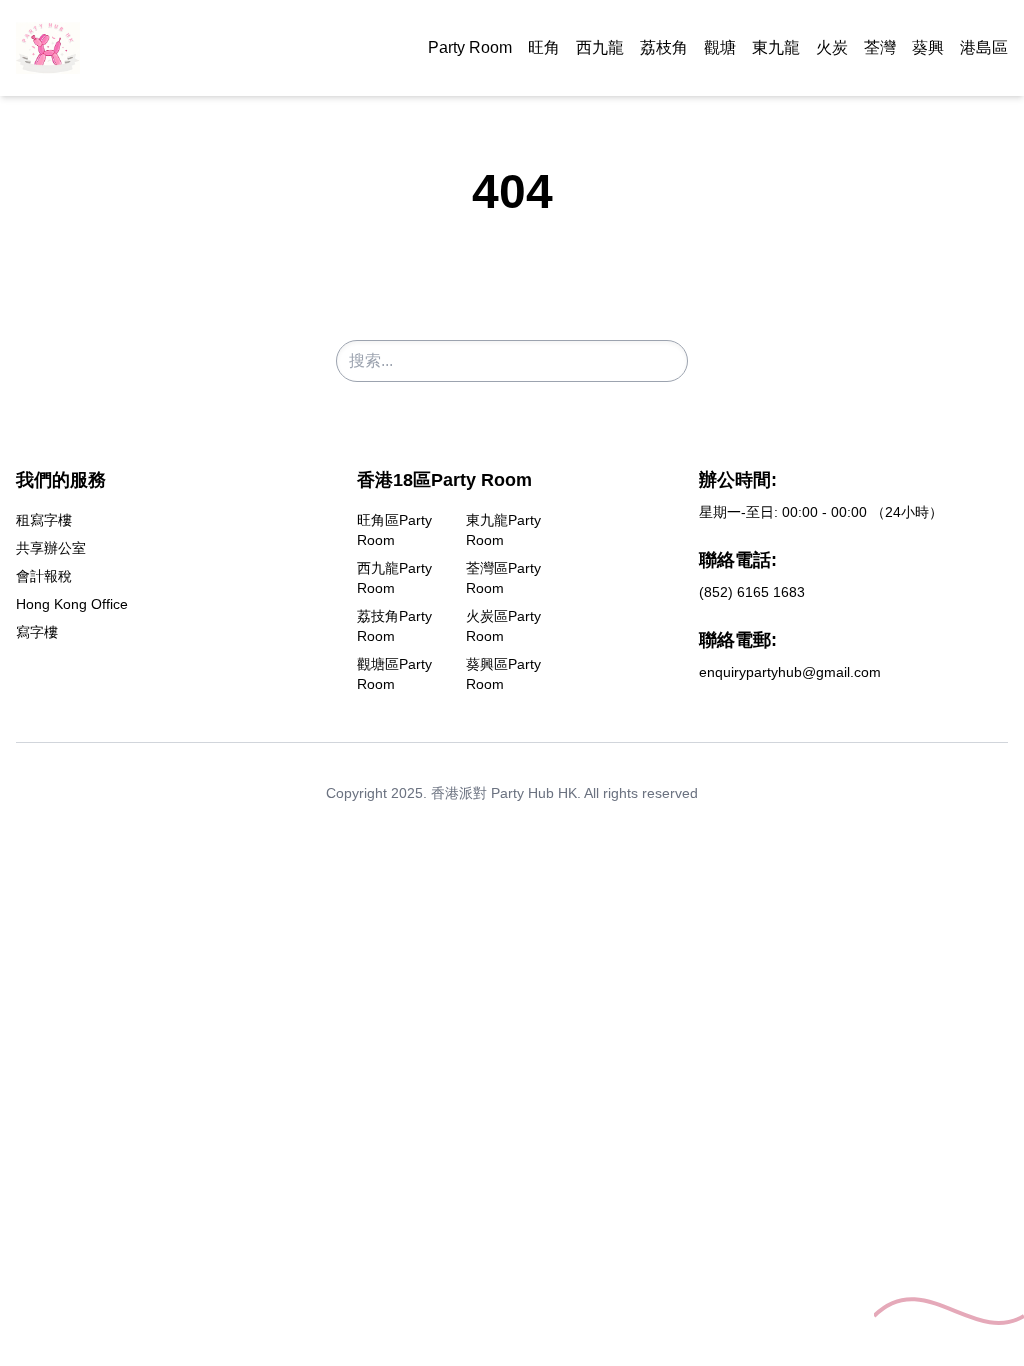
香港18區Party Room (444, 480)
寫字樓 (37, 632)
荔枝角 (664, 47)
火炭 (832, 47)
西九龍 (600, 47)
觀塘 (720, 47)
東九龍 (776, 47)
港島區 (984, 47)
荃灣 (880, 47)
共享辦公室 (51, 548)
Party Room (470, 47)
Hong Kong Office (72, 604)
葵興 (928, 47)
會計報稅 (44, 576)
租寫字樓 (44, 520)
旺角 (544, 47)
